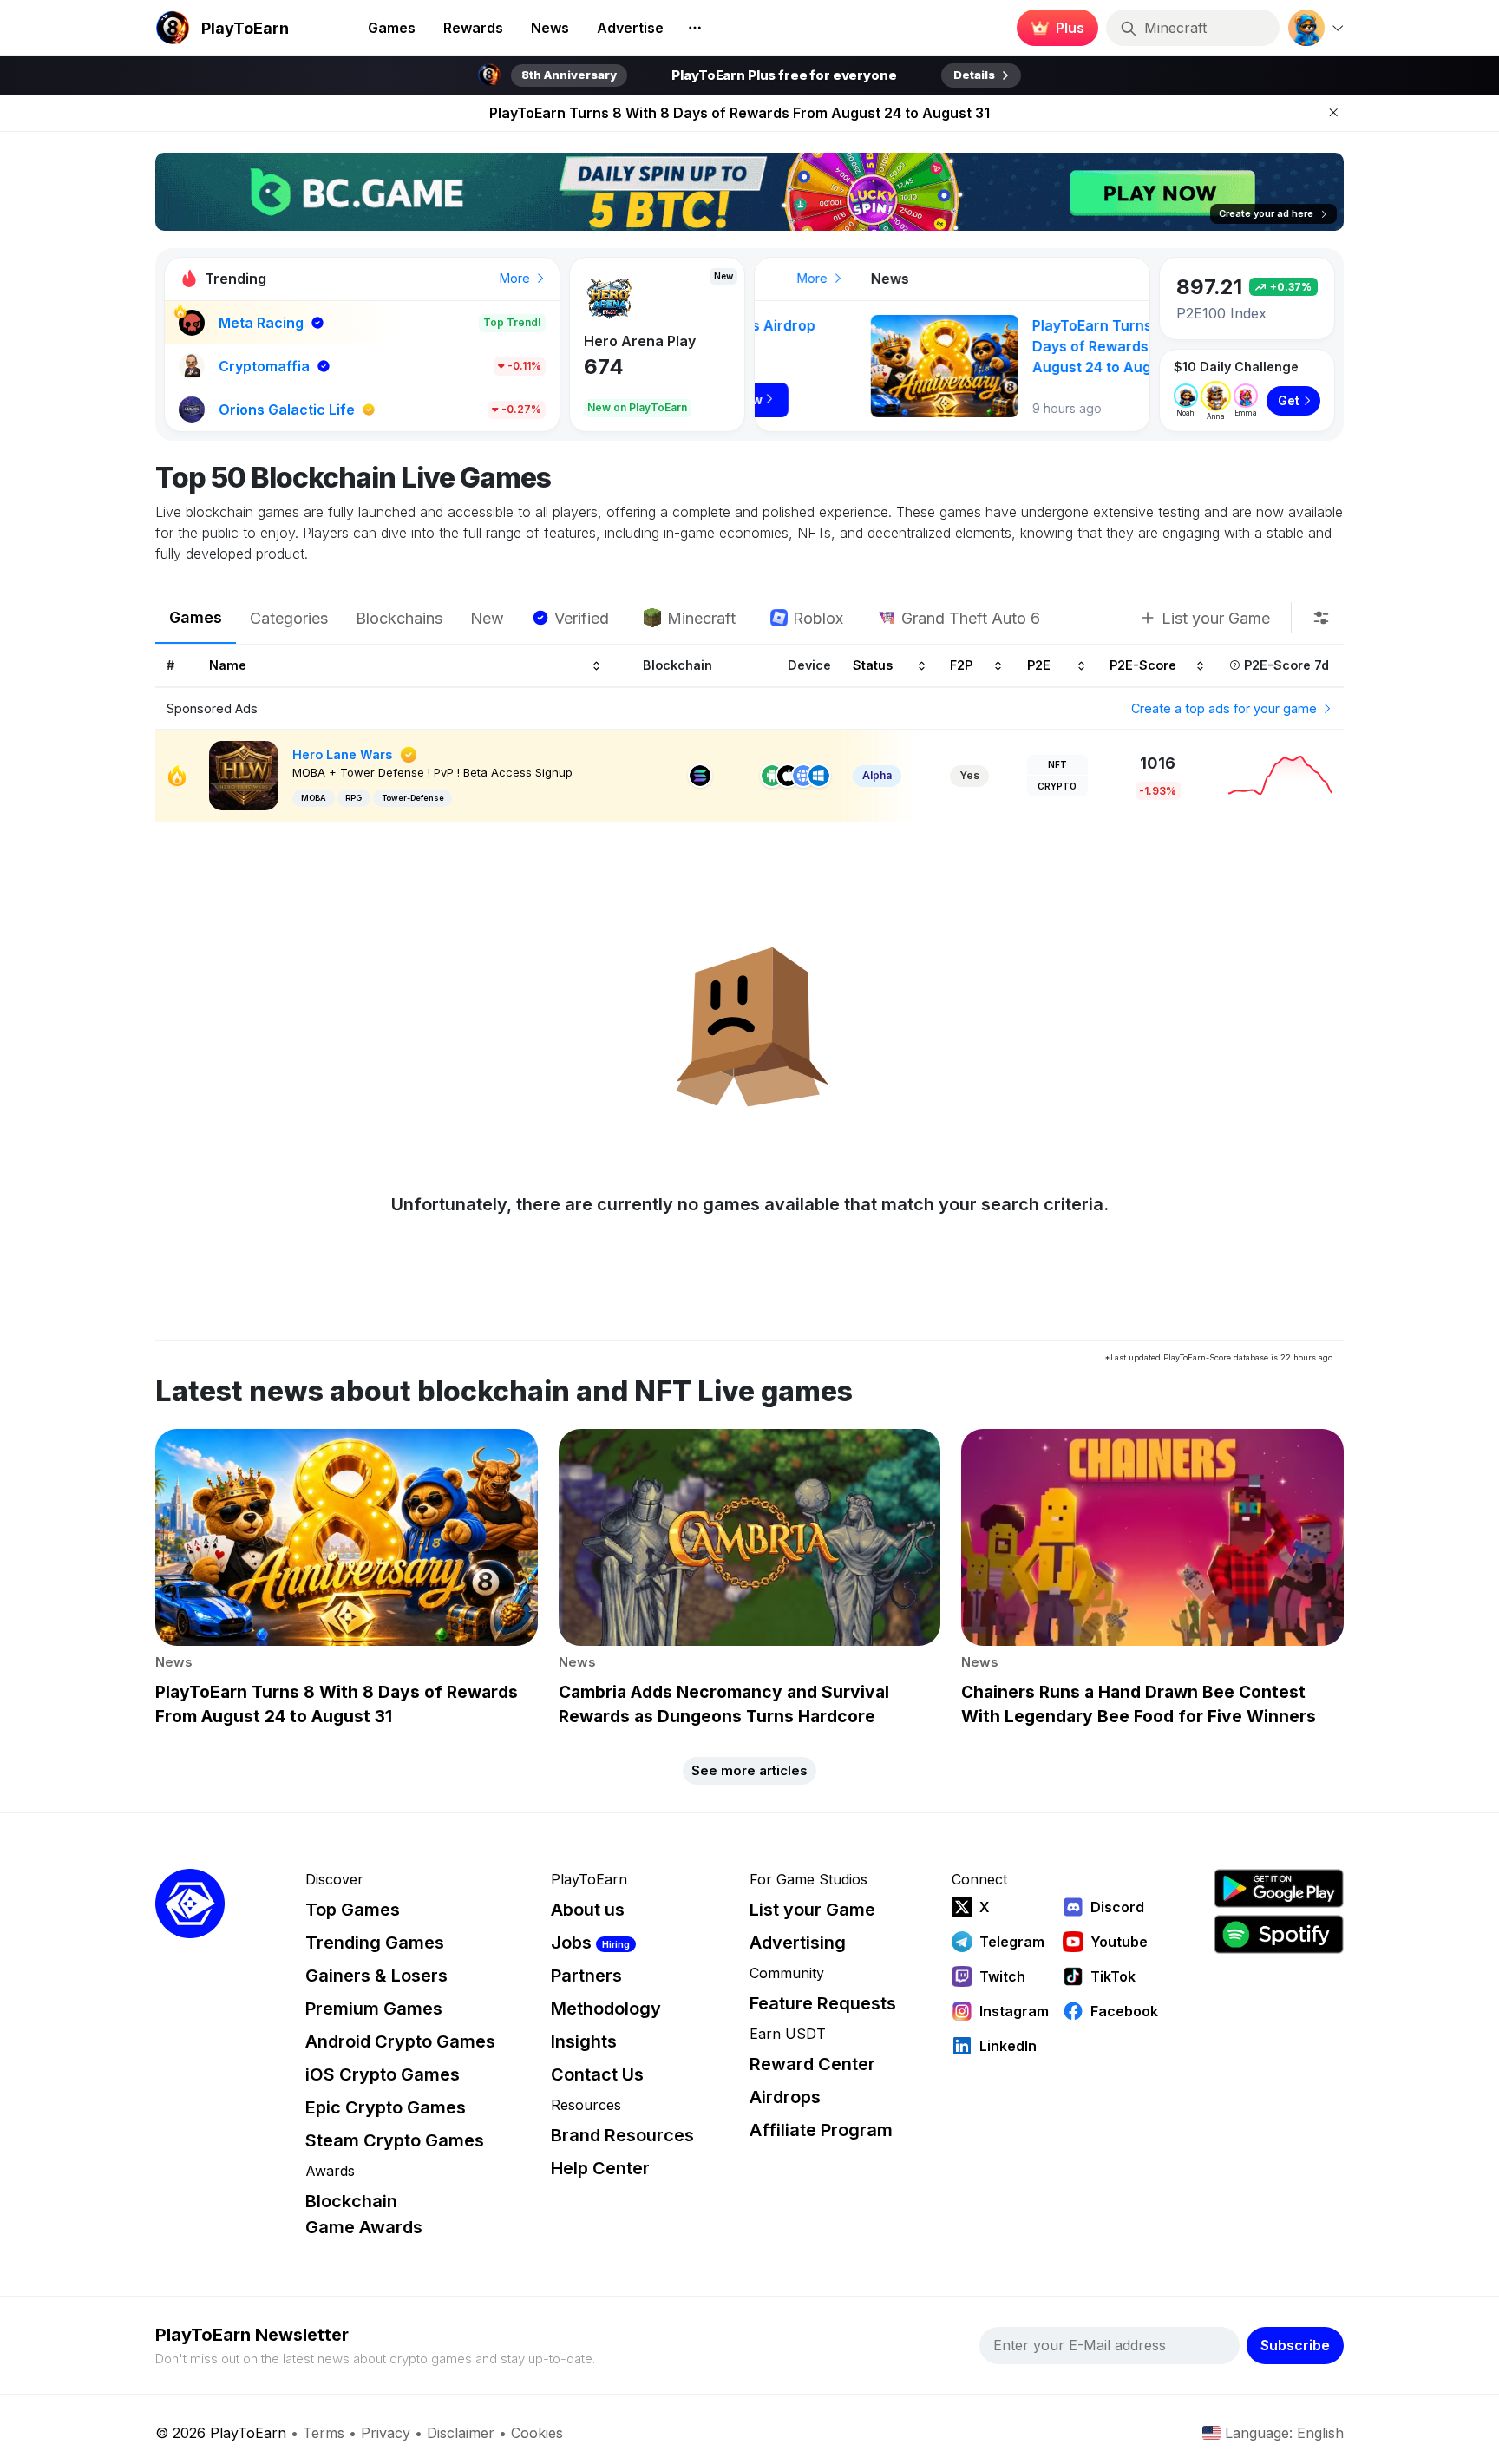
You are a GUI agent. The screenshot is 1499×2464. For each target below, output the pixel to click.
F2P (961, 666)
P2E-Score (1143, 666)
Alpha (877, 775)
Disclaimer (461, 2433)
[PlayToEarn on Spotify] (1279, 1934)
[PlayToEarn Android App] (1279, 1888)
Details (974, 75)
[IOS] (788, 776)
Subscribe (1295, 2345)
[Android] (772, 776)
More (517, 278)
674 (604, 367)
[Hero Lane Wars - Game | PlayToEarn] (244, 774)
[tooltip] (1321, 618)
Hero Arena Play (640, 341)
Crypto (1057, 786)
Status (873, 666)
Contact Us (597, 2074)
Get (1289, 400)
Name (228, 666)
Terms (324, 2433)
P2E (1039, 666)
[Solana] (700, 776)
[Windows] (819, 776)
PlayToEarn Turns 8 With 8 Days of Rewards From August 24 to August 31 (740, 113)
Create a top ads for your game (1226, 708)
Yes (969, 775)
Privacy (386, 2433)
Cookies (537, 2433)
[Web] (803, 776)
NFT (1057, 764)
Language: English (1284, 2433)
